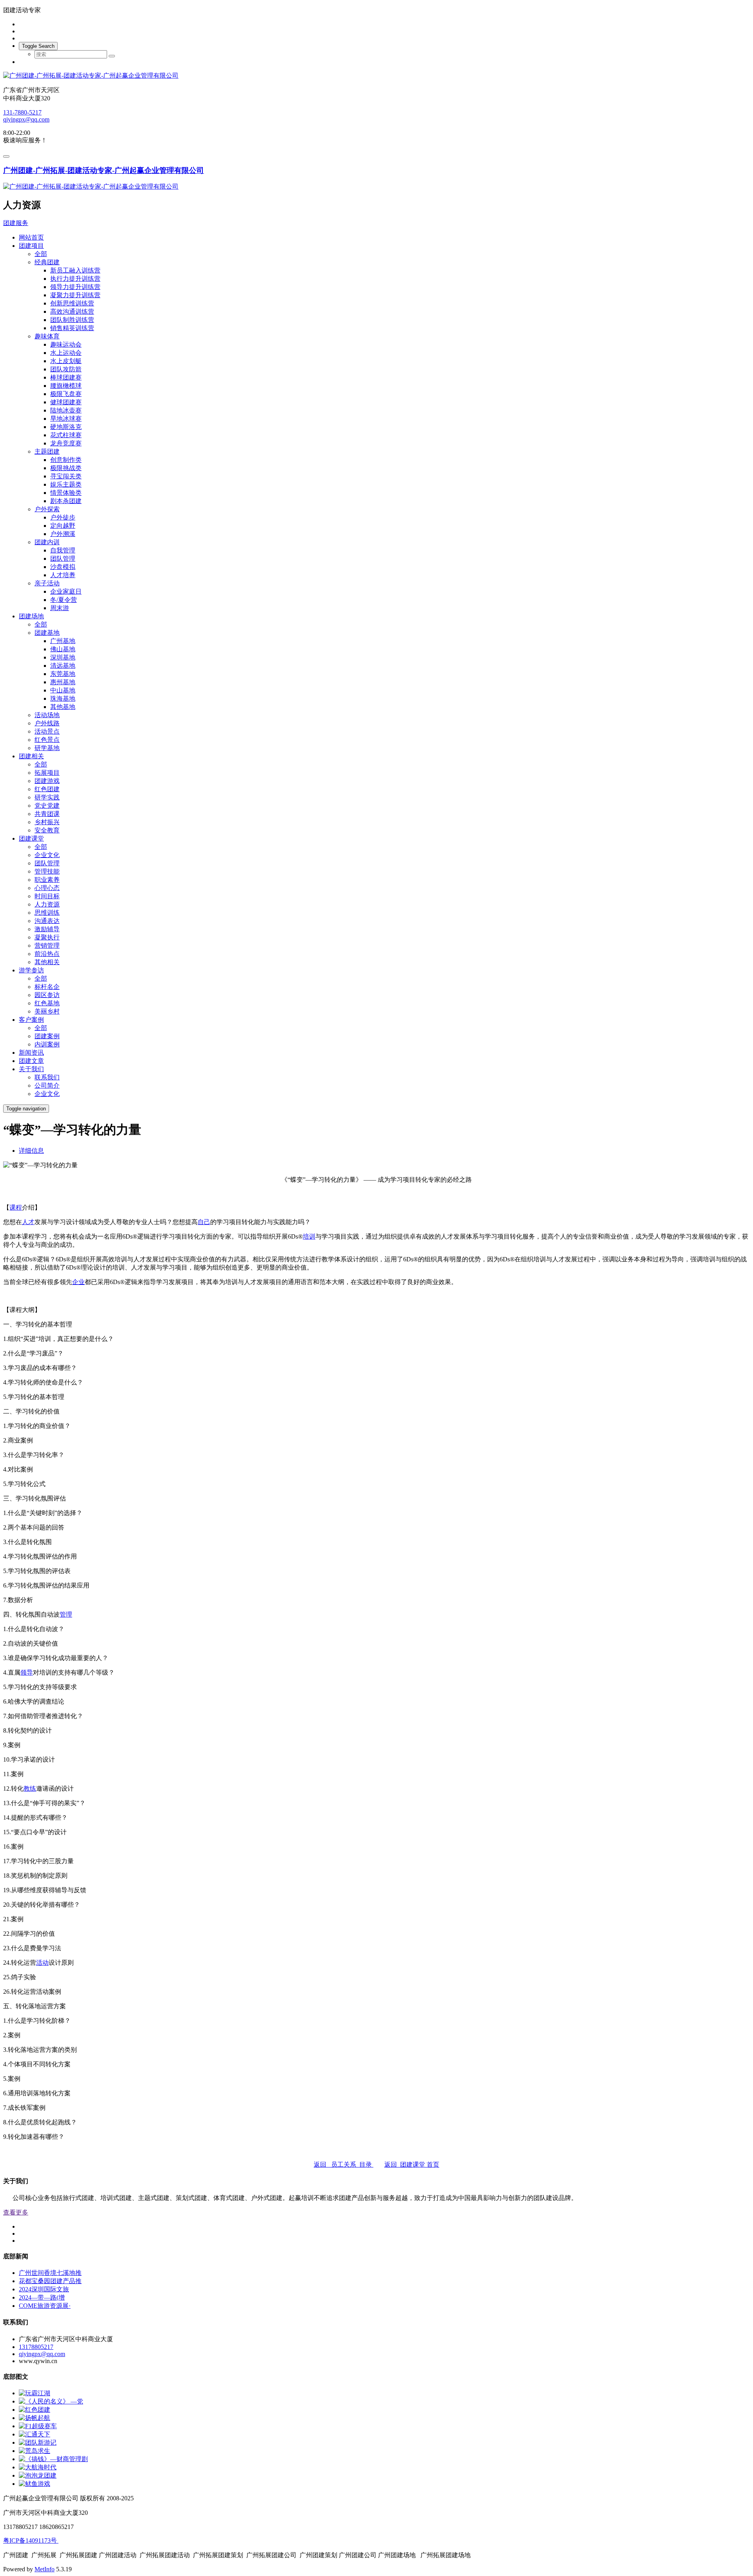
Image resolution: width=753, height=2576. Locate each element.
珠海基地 (63, 698)
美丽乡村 (47, 1011)
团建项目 (31, 246)
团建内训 (47, 542)
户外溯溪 (63, 534)
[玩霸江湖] (35, 2393)
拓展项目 (47, 773)
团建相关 (31, 756)
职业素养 (47, 880)
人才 (28, 1222)
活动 (42, 1963)
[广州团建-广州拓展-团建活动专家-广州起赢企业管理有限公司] (376, 76)
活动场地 (47, 715)
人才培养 (63, 575)
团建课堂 (31, 838)
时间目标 (47, 896)
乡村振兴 (47, 822)
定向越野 (63, 526)
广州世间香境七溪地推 (50, 2273)
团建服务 (16, 223)
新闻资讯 (31, 1053)
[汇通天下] (35, 2434)
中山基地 (63, 690)
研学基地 (47, 748)
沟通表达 (47, 921)
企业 (78, 1282)
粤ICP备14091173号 (31, 2541)
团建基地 (47, 633)
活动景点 (47, 731)
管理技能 (47, 871)
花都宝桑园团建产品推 (50, 2281)
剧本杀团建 (66, 501)
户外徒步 (63, 517)
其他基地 (63, 707)
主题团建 (47, 451)
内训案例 (47, 1044)
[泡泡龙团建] (38, 2475)
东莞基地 (63, 674)
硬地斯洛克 (66, 427)
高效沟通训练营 (72, 312)
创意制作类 (66, 460)
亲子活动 (47, 583)
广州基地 (63, 641)
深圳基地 (63, 657)
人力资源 (47, 904)
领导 (27, 1672)
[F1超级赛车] (38, 2426)
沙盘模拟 (63, 567)
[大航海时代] (38, 2467)
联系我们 (47, 1077)
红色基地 (47, 1003)
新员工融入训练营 (75, 270)
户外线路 (47, 723)
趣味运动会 (66, 344)
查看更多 (16, 2212)
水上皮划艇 (66, 361)
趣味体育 (47, 336)
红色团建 (47, 789)
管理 (66, 1614)
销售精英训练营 (72, 328)
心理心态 (47, 888)
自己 (204, 1222)
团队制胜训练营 (72, 320)
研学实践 (47, 797)
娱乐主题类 (66, 484)
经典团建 (47, 262)
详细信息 (31, 1151)
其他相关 (47, 962)
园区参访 (47, 995)
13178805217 (36, 2347)
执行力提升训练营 (75, 279)
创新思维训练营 (72, 303)
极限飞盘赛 (66, 394)
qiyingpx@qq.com (26, 119)
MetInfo (45, 2569)
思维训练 (47, 913)
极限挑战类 (66, 468)
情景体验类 (66, 493)
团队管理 (63, 559)
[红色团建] (35, 2410)
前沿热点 (47, 954)
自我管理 (63, 550)
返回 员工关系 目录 (344, 2165)
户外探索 (47, 509)
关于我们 (31, 1069)
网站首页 (31, 237)
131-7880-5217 (22, 112)
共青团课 (47, 814)
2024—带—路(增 (42, 2297)
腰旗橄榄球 (66, 386)
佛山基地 (63, 649)
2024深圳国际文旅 (44, 2289)
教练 (30, 1788)
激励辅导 (47, 929)
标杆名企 (47, 987)
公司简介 (47, 1085)
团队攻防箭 (66, 369)
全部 (41, 254)
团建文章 (31, 1061)
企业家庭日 (66, 591)
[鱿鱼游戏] (35, 2484)
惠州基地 (63, 682)
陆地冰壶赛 (66, 410)
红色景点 (47, 740)
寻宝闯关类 (66, 476)
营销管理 (47, 946)
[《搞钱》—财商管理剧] (53, 2459)
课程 (16, 1207)
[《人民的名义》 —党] (51, 2401)
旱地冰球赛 (66, 419)
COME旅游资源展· (45, 2306)
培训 (309, 1236)
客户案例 (31, 1020)
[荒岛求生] (35, 2451)
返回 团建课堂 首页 (412, 2165)
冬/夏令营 (64, 600)
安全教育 (47, 830)
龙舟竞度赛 (66, 443)
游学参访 (31, 970)
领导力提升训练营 (75, 287)
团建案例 (47, 1036)
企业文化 (47, 855)
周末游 (60, 608)
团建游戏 (47, 781)
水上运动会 (66, 353)
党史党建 (47, 806)
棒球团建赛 (66, 377)
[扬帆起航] (35, 2418)
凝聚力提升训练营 (75, 295)
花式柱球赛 (66, 435)
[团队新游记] (38, 2442)
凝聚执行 (47, 937)
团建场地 (31, 616)
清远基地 (63, 666)
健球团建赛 (66, 402)
